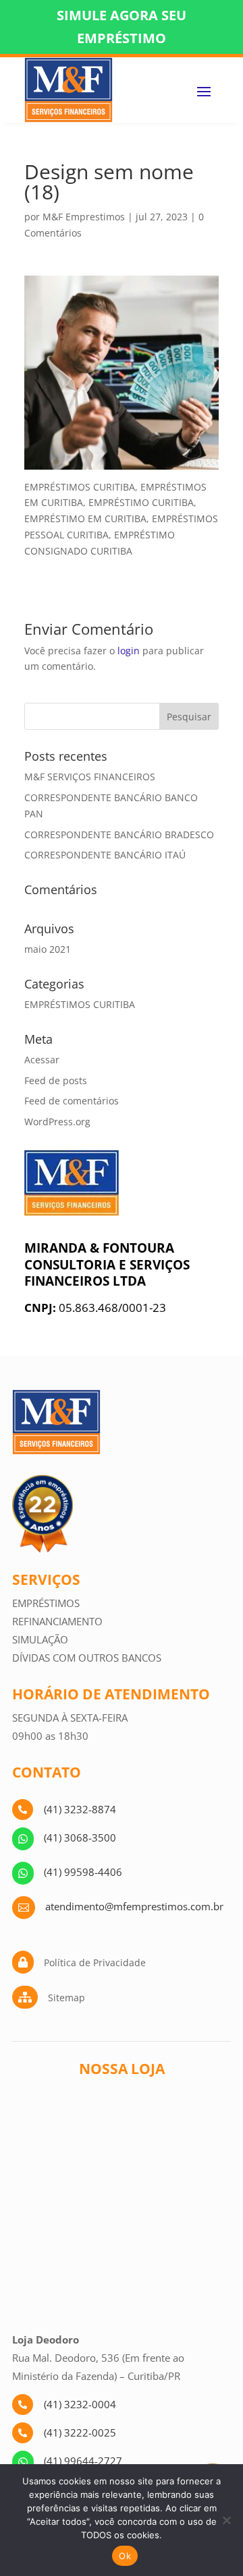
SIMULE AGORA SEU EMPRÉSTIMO (122, 27)
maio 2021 (48, 949)
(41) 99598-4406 (83, 1872)
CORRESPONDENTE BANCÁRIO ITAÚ (105, 855)
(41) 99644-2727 (83, 2461)
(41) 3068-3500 (80, 1837)
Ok (125, 2556)
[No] (226, 2520)
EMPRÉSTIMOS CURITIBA (80, 1004)
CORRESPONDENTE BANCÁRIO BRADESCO (119, 835)
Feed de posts (56, 1080)
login (129, 651)
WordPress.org (57, 1122)
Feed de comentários (72, 1101)
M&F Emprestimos (84, 217)
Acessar (42, 1060)
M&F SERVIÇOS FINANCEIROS (90, 777)
